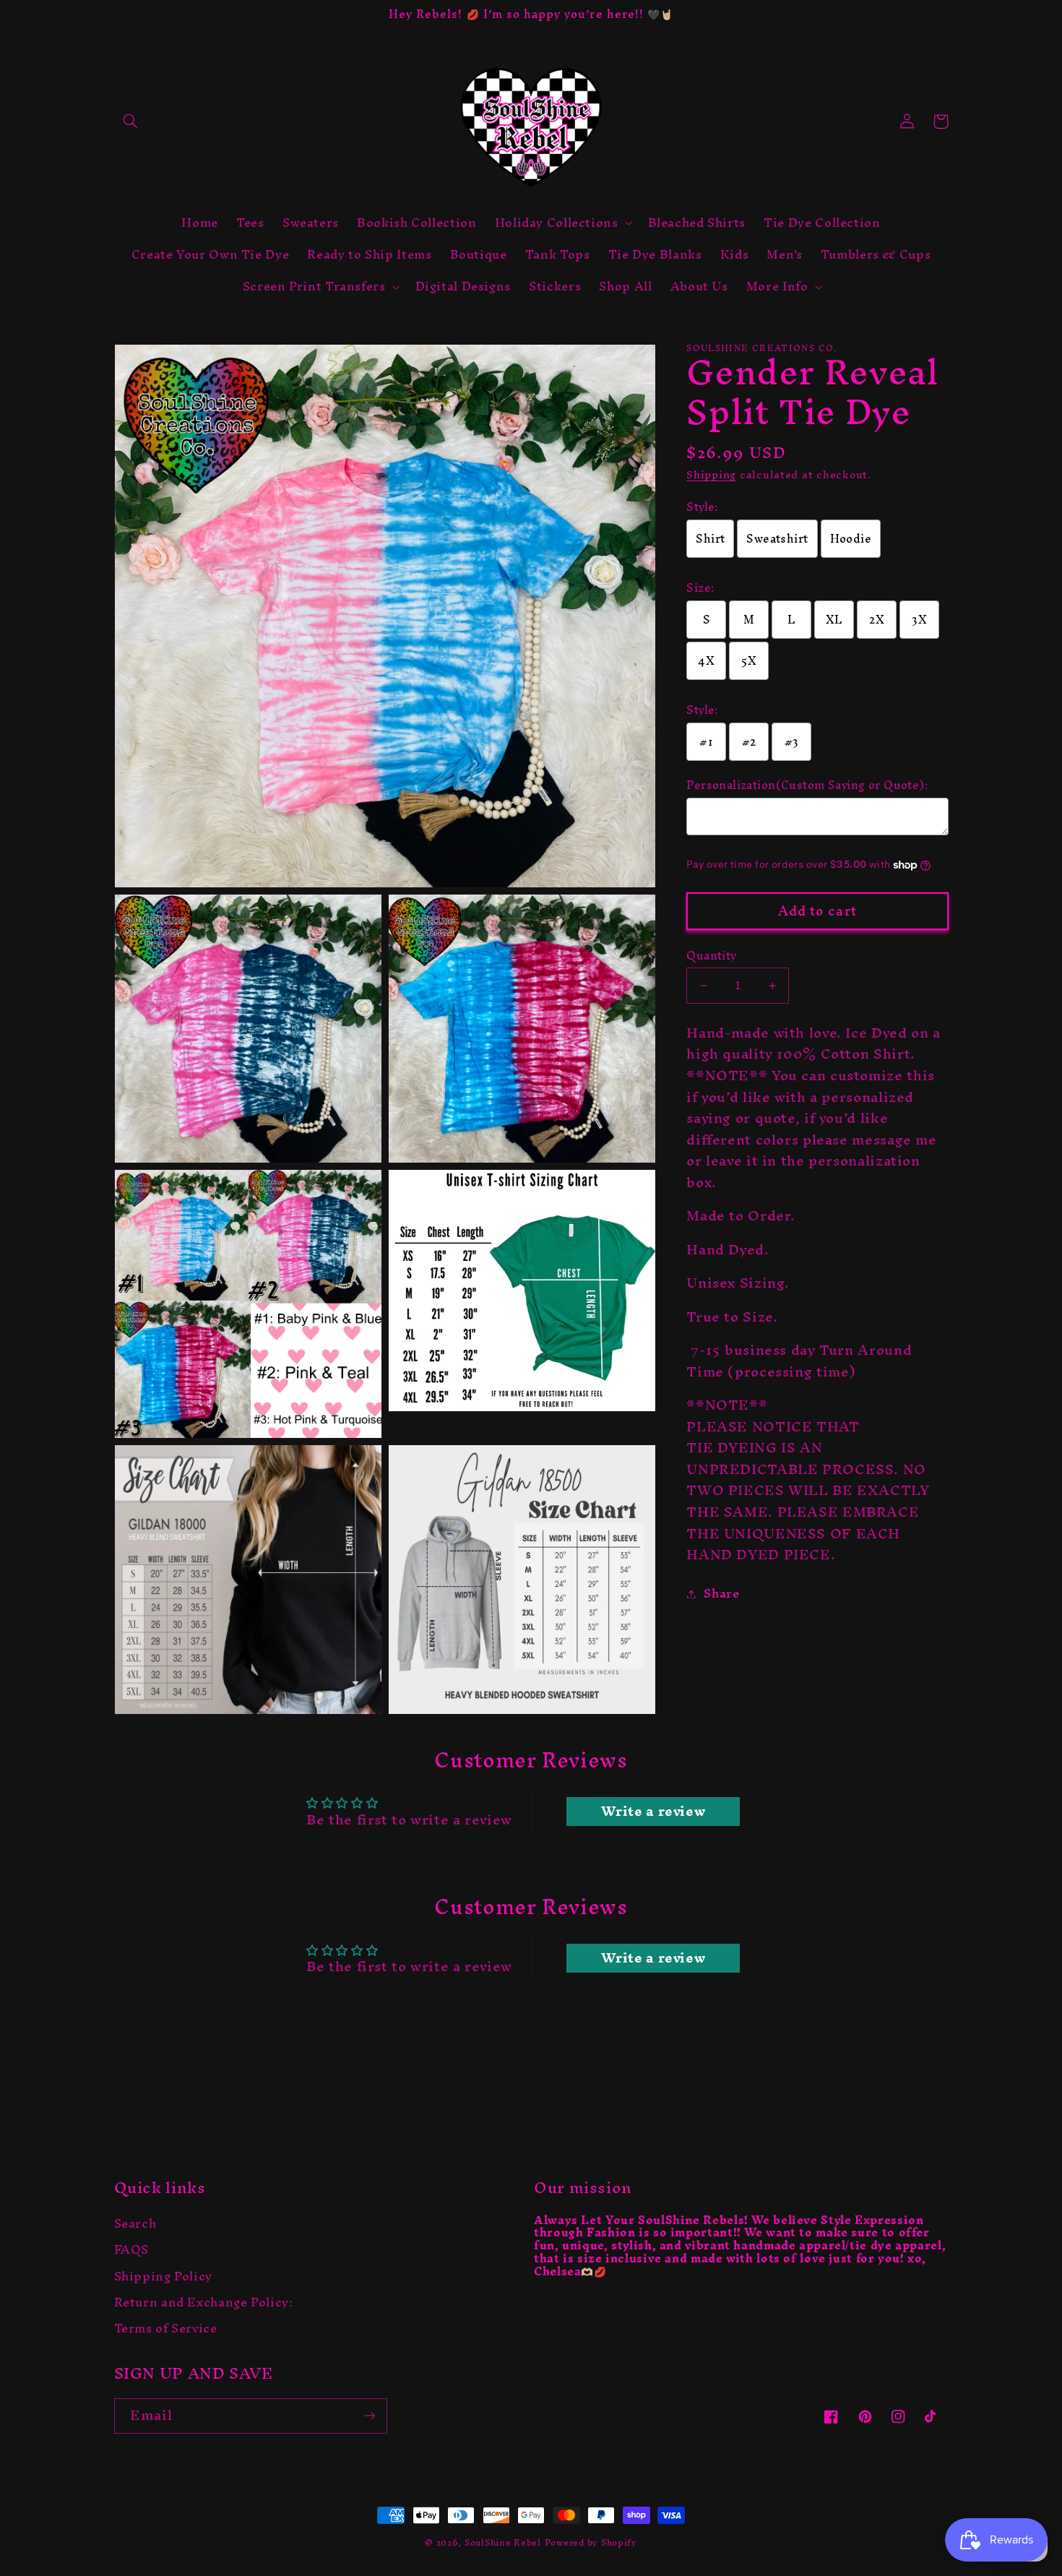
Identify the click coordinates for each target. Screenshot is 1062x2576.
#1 (706, 742)
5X (749, 661)
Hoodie (851, 539)
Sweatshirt (777, 539)
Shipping (711, 475)
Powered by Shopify (591, 2542)
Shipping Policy (163, 2276)
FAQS (132, 2250)
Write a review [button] (653, 1812)
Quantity (711, 956)
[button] (131, 121)
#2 (749, 742)
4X (706, 661)
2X (877, 620)
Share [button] (721, 1594)
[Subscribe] (369, 2416)
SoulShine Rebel (503, 2542)
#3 (792, 742)
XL (834, 620)
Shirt (710, 539)
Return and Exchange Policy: (204, 2303)
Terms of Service (166, 2329)
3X (919, 620)
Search (135, 2226)
